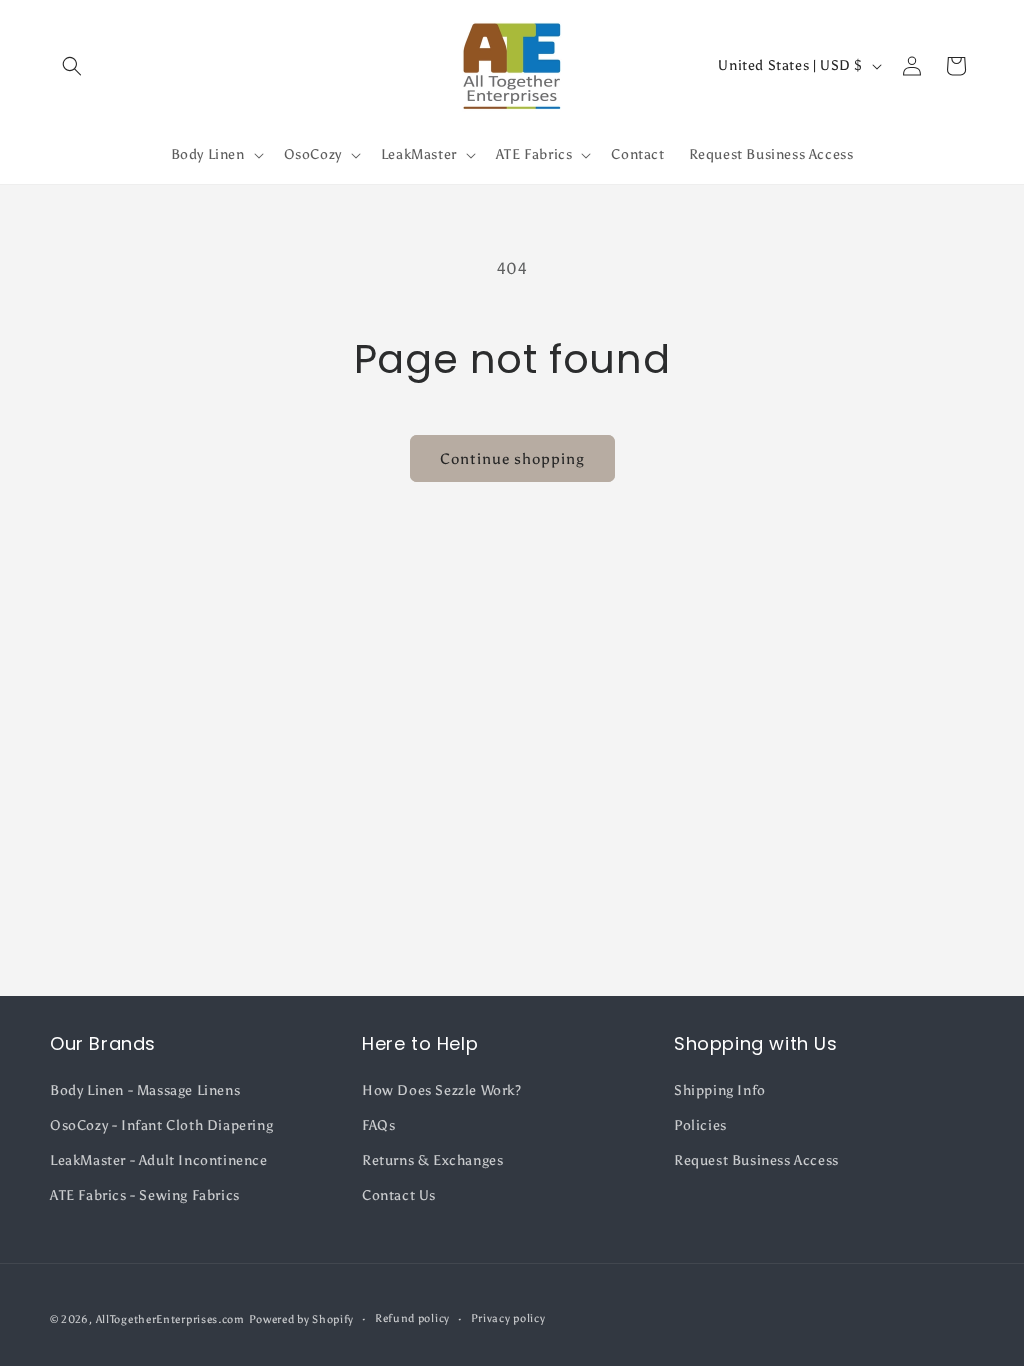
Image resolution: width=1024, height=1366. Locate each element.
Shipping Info (720, 1090)
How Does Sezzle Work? (442, 1090)
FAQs (378, 1125)
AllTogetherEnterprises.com (170, 1319)
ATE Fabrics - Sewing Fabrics (145, 1195)
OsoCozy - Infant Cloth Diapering (161, 1125)
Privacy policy (508, 1318)
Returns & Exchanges (432, 1160)
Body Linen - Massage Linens (145, 1090)
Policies (700, 1125)
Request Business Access (756, 1160)
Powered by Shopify (302, 1319)
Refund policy (412, 1318)
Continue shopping (512, 459)
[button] (72, 66)
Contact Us (399, 1195)
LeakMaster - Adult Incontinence (159, 1160)
